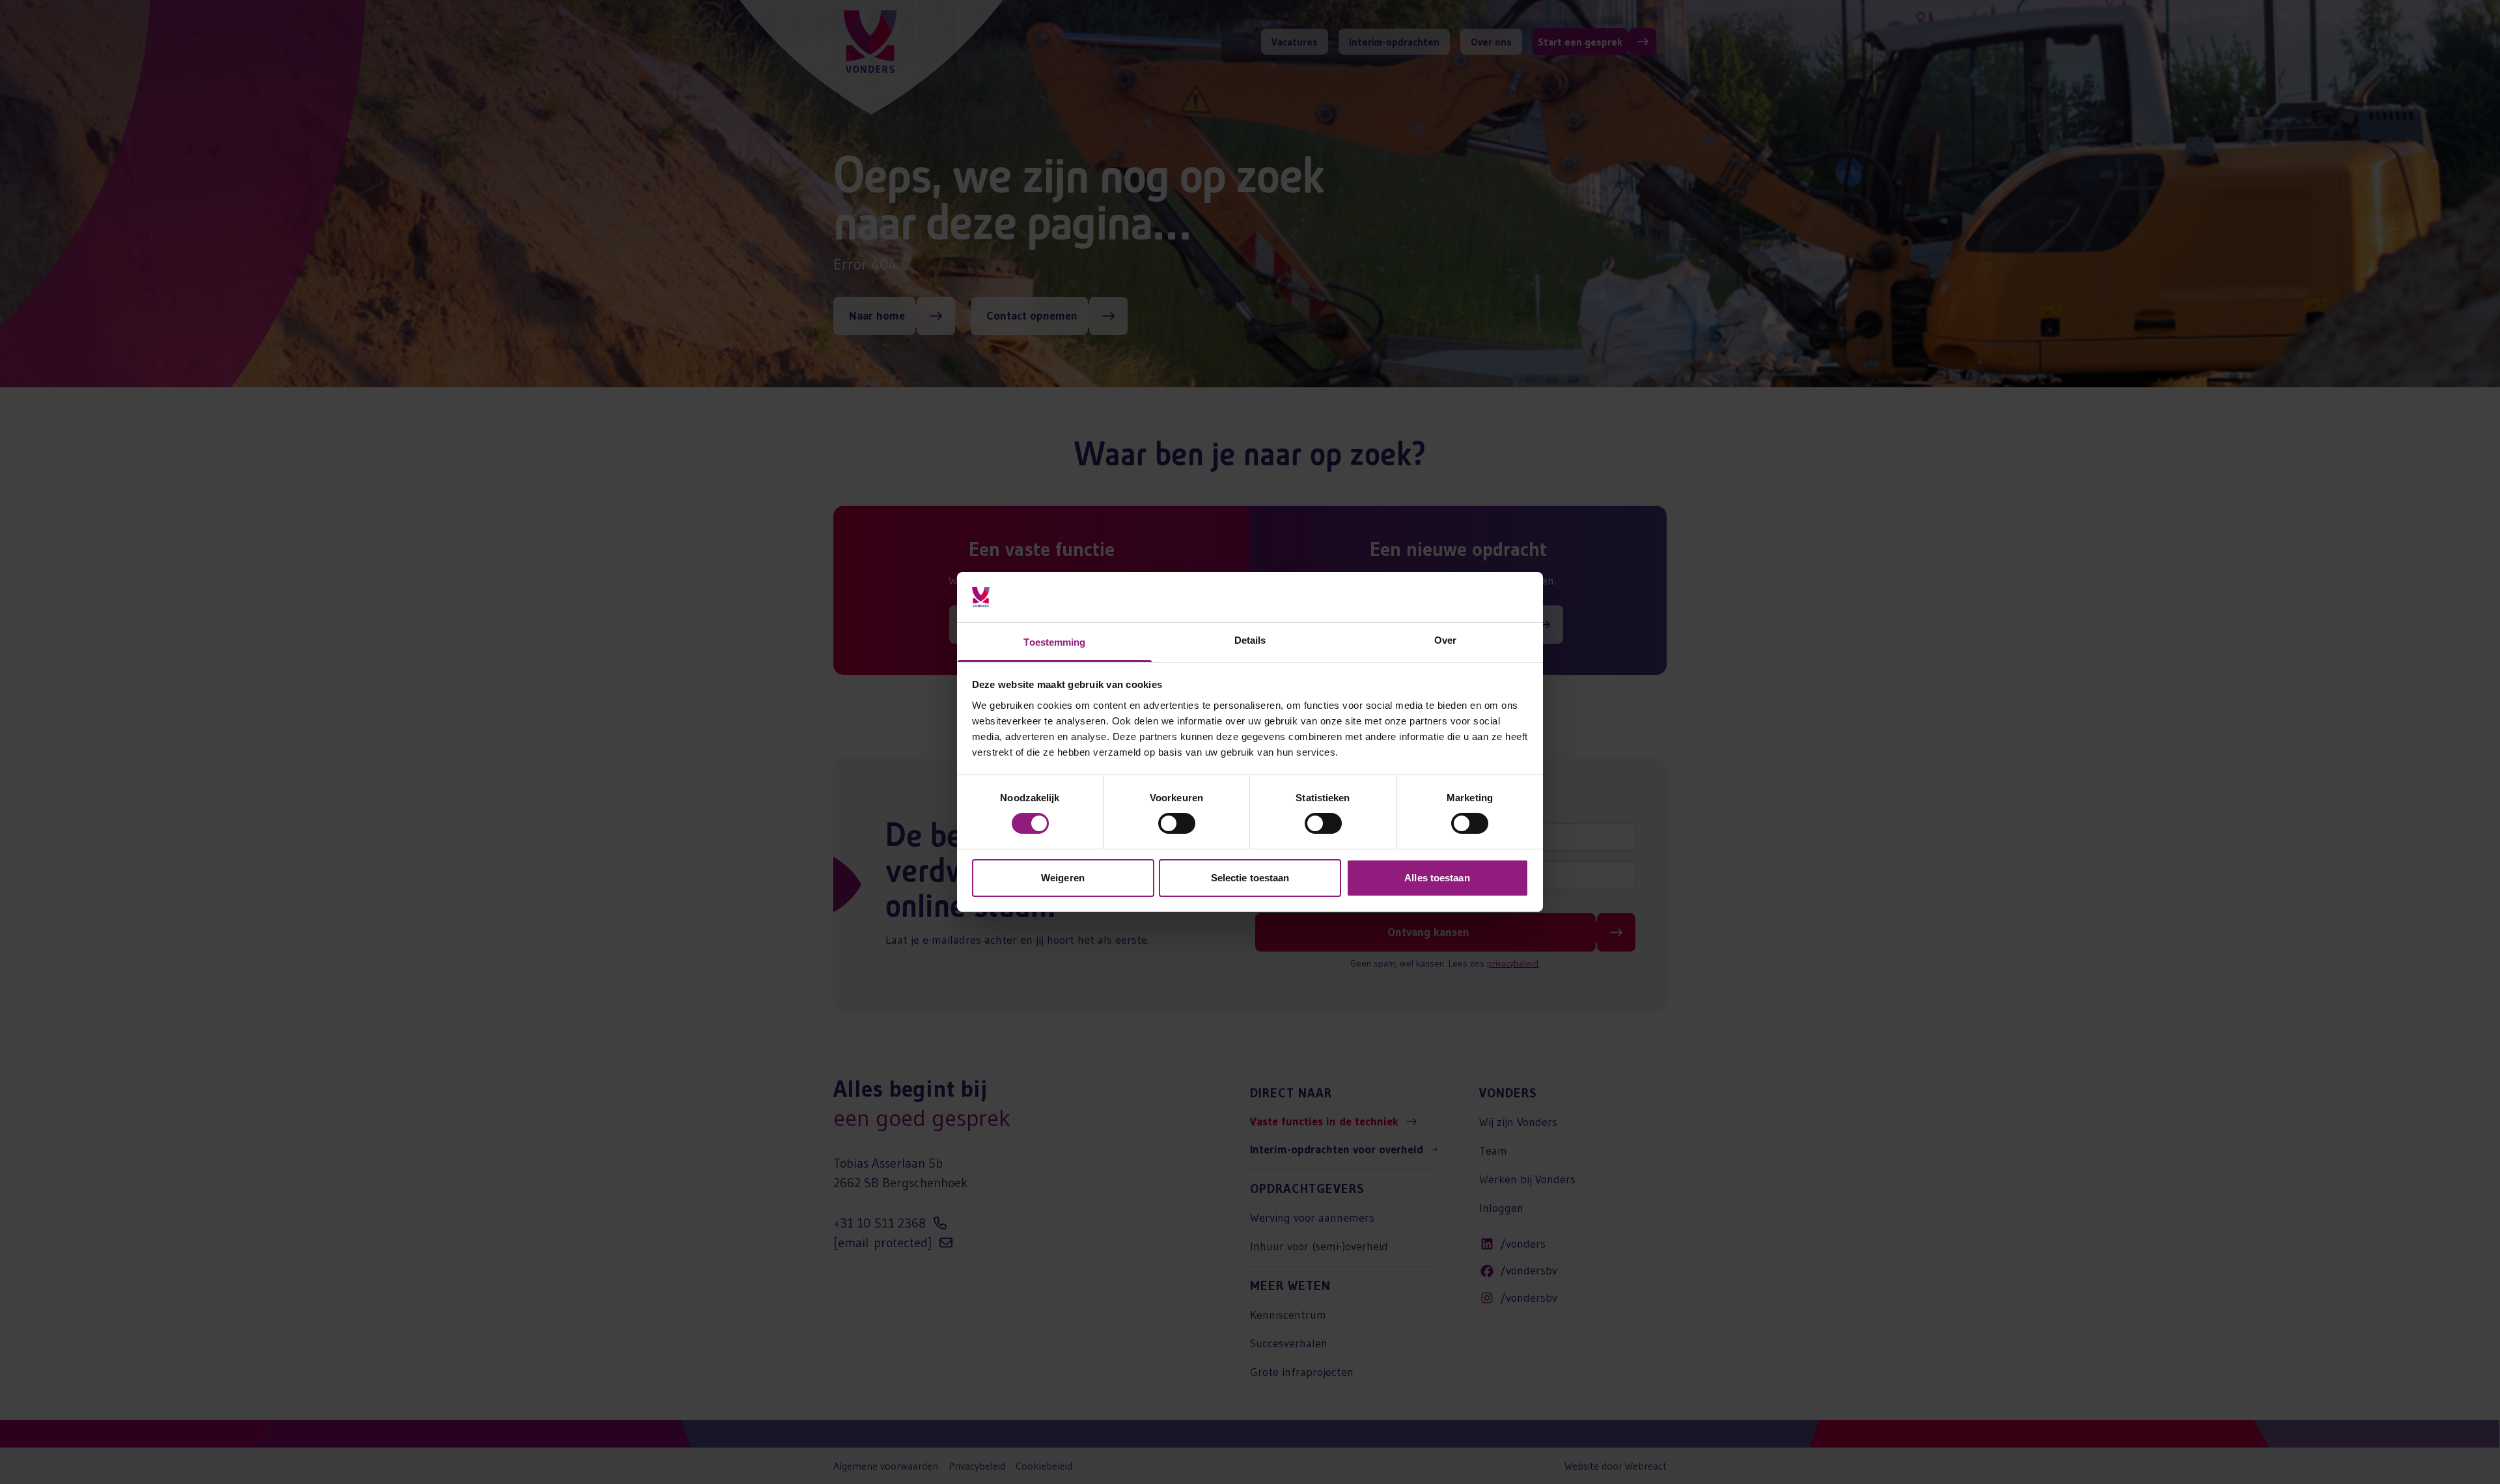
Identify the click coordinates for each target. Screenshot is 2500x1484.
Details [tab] (1250, 640)
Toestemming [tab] (1054, 642)
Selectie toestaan (1250, 878)
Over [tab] (1445, 640)
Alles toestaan (1437, 878)
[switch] (1177, 823)
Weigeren (1063, 878)
